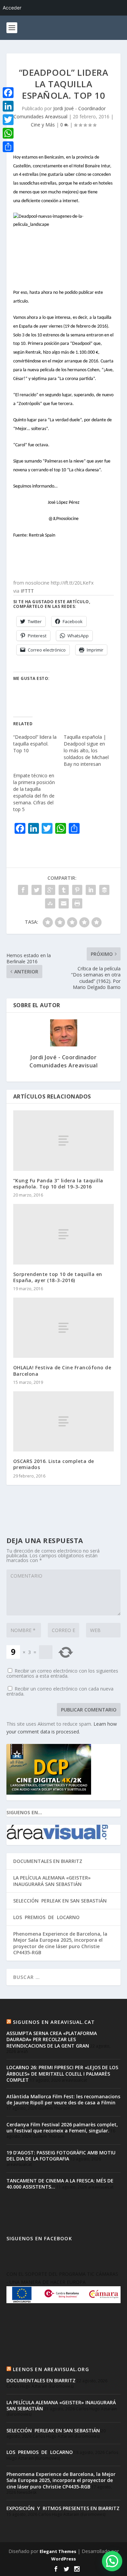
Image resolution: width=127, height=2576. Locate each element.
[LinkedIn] (8, 106)
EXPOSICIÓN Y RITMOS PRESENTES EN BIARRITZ (63, 2508)
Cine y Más (43, 125)
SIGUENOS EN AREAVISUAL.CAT (54, 2022)
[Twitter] (8, 120)
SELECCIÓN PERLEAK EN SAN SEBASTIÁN (60, 1901)
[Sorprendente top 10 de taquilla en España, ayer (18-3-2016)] (64, 1234)
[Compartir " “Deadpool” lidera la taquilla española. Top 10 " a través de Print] (77, 903)
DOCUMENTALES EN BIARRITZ (48, 1861)
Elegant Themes (58, 2551)
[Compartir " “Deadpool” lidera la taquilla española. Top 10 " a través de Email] (64, 903)
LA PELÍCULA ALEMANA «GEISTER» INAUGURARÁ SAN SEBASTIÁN (52, 1881)
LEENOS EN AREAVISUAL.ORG (51, 2369)
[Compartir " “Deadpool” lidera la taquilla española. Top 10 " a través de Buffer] (104, 890)
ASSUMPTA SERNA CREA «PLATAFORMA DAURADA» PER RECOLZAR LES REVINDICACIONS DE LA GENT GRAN (52, 2039)
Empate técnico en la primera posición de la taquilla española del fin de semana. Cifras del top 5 (34, 792)
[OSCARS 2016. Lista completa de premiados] (64, 1421)
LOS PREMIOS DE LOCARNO (46, 1917)
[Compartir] (8, 147)
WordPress (63, 2559)
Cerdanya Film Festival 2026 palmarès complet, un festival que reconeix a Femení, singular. (62, 2128)
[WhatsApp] (8, 133)
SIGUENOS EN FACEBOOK (39, 2238)
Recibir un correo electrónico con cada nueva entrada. (60, 1691)
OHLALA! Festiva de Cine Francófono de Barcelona (62, 1370)
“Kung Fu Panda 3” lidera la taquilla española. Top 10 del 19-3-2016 (58, 1184)
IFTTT (27, 591)
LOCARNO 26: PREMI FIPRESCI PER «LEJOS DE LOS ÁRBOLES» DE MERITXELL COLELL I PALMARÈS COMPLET (62, 2073)
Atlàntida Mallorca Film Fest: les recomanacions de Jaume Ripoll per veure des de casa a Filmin (63, 2099)
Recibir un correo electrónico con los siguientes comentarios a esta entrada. (62, 1673)
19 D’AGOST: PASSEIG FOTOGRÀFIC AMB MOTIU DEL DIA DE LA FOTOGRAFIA (61, 2156)
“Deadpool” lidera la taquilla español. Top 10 (35, 744)
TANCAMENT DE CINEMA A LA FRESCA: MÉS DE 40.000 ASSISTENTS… (60, 2184)
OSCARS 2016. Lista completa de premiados (54, 1464)
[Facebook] (8, 93)
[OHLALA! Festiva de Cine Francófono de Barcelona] (64, 1328)
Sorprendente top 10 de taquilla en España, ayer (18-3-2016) (58, 1277)
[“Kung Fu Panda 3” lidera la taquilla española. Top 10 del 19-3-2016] (64, 1140)
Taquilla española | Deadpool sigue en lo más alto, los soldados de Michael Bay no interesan (86, 750)
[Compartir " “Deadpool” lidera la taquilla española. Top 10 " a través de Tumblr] (64, 890)
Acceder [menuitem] (12, 8)
